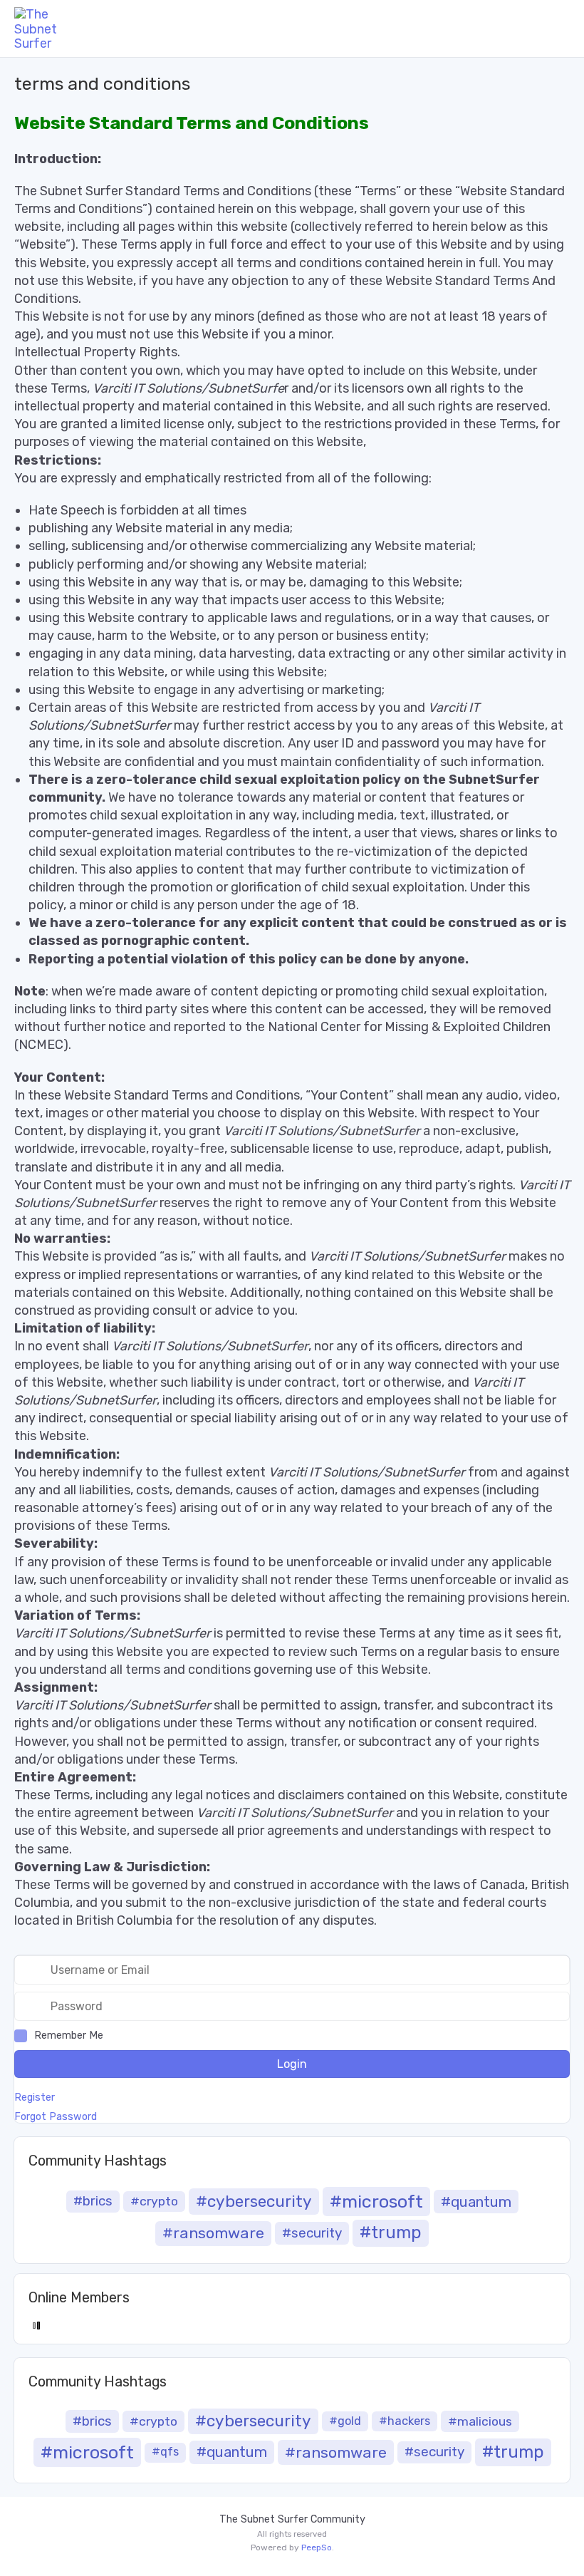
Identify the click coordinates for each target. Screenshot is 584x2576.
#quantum (476, 2202)
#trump (391, 2233)
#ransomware (213, 2233)
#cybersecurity (254, 2202)
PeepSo (317, 2547)
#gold (345, 2421)
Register (35, 2098)
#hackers (405, 2421)
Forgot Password (56, 2117)
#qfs (165, 2452)
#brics (93, 2201)
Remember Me (69, 2036)
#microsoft (376, 2201)
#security (312, 2233)
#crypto (154, 2201)
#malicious (480, 2421)
